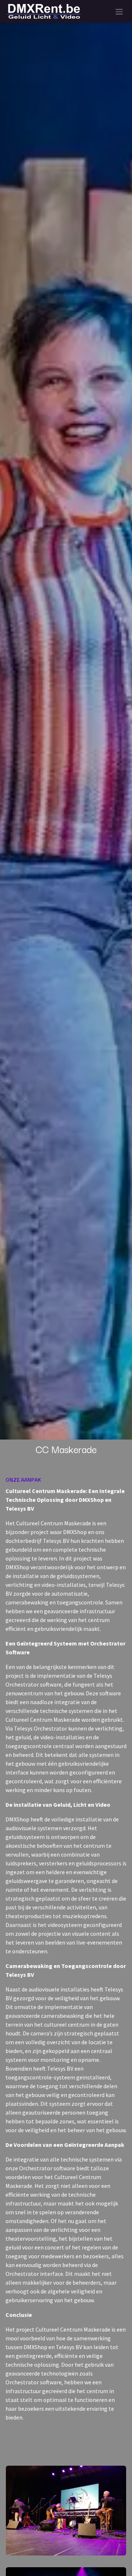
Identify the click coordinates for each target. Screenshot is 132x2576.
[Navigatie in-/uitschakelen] (119, 11)
